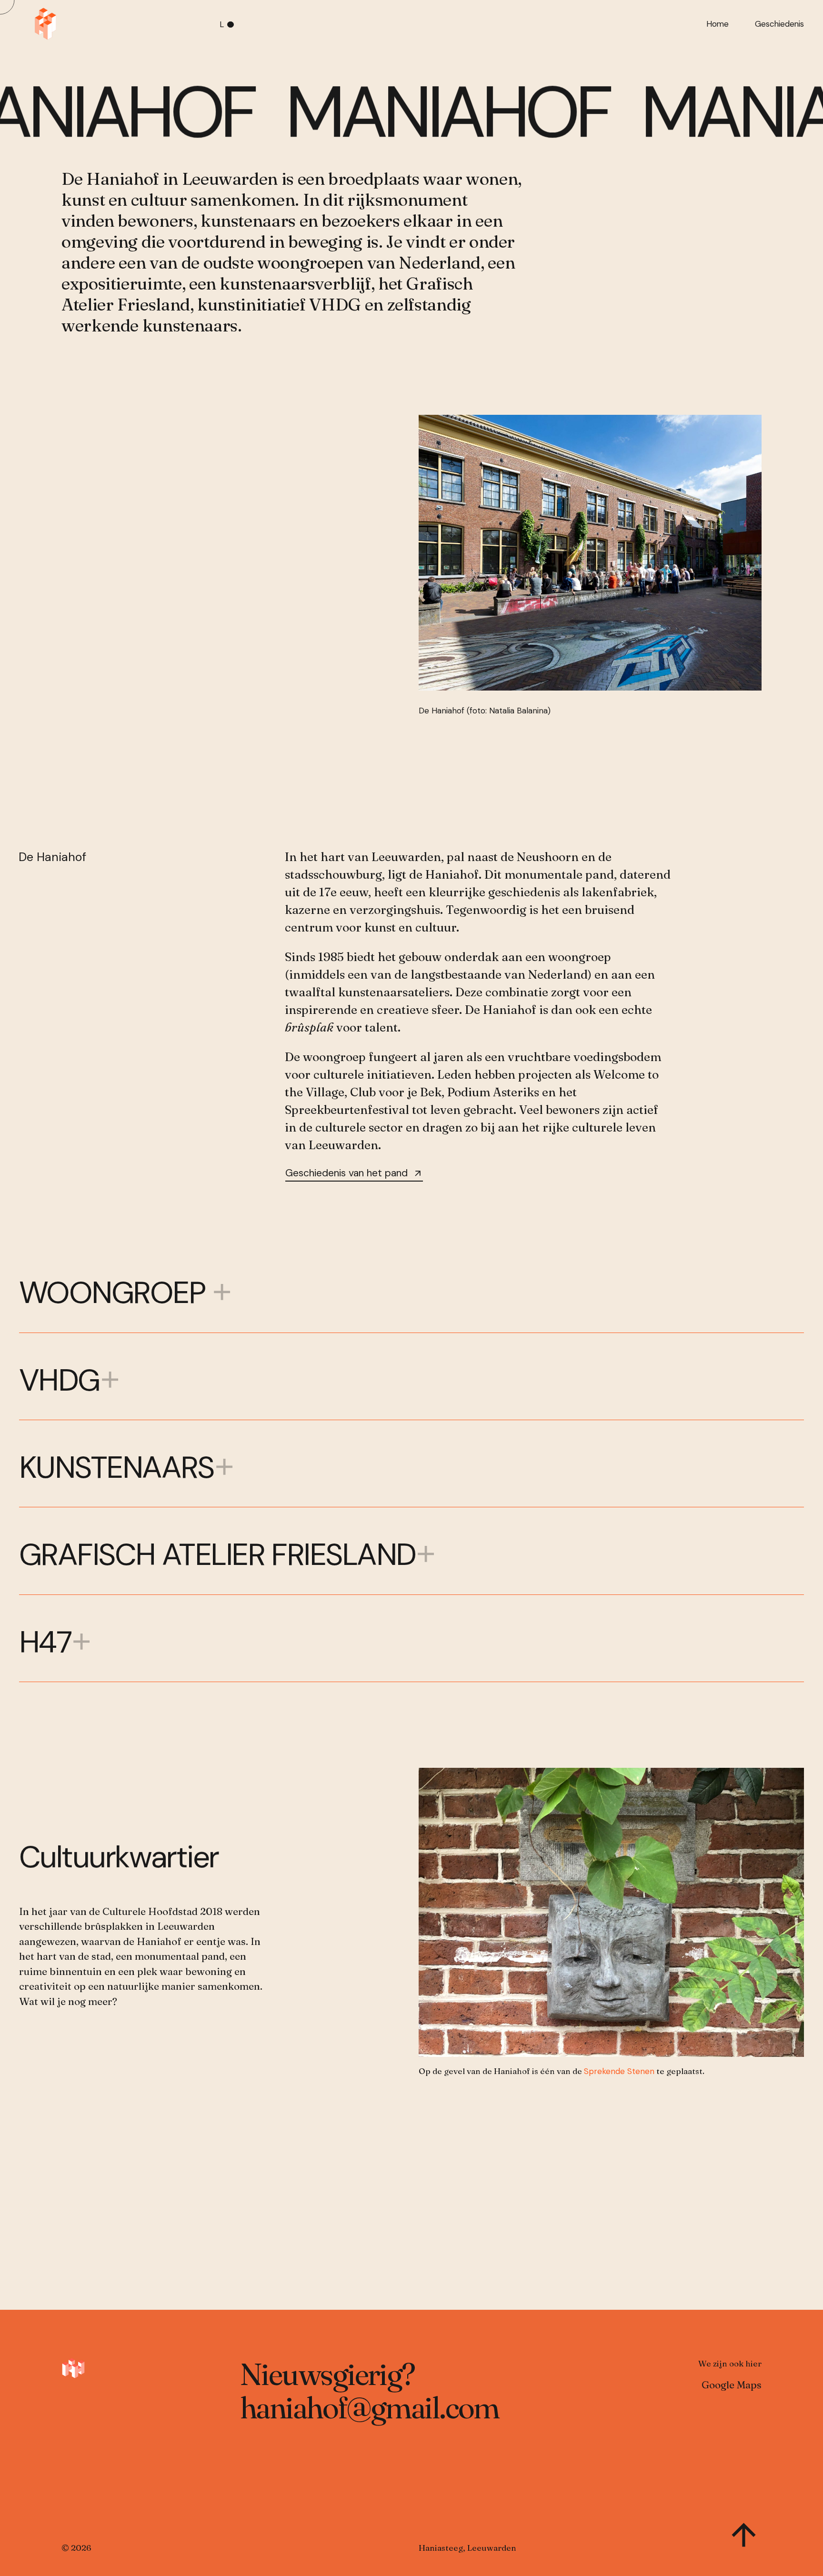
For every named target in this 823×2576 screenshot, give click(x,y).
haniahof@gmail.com (370, 2407)
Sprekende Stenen (619, 2071)
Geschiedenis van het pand (346, 1173)
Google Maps (732, 2385)
